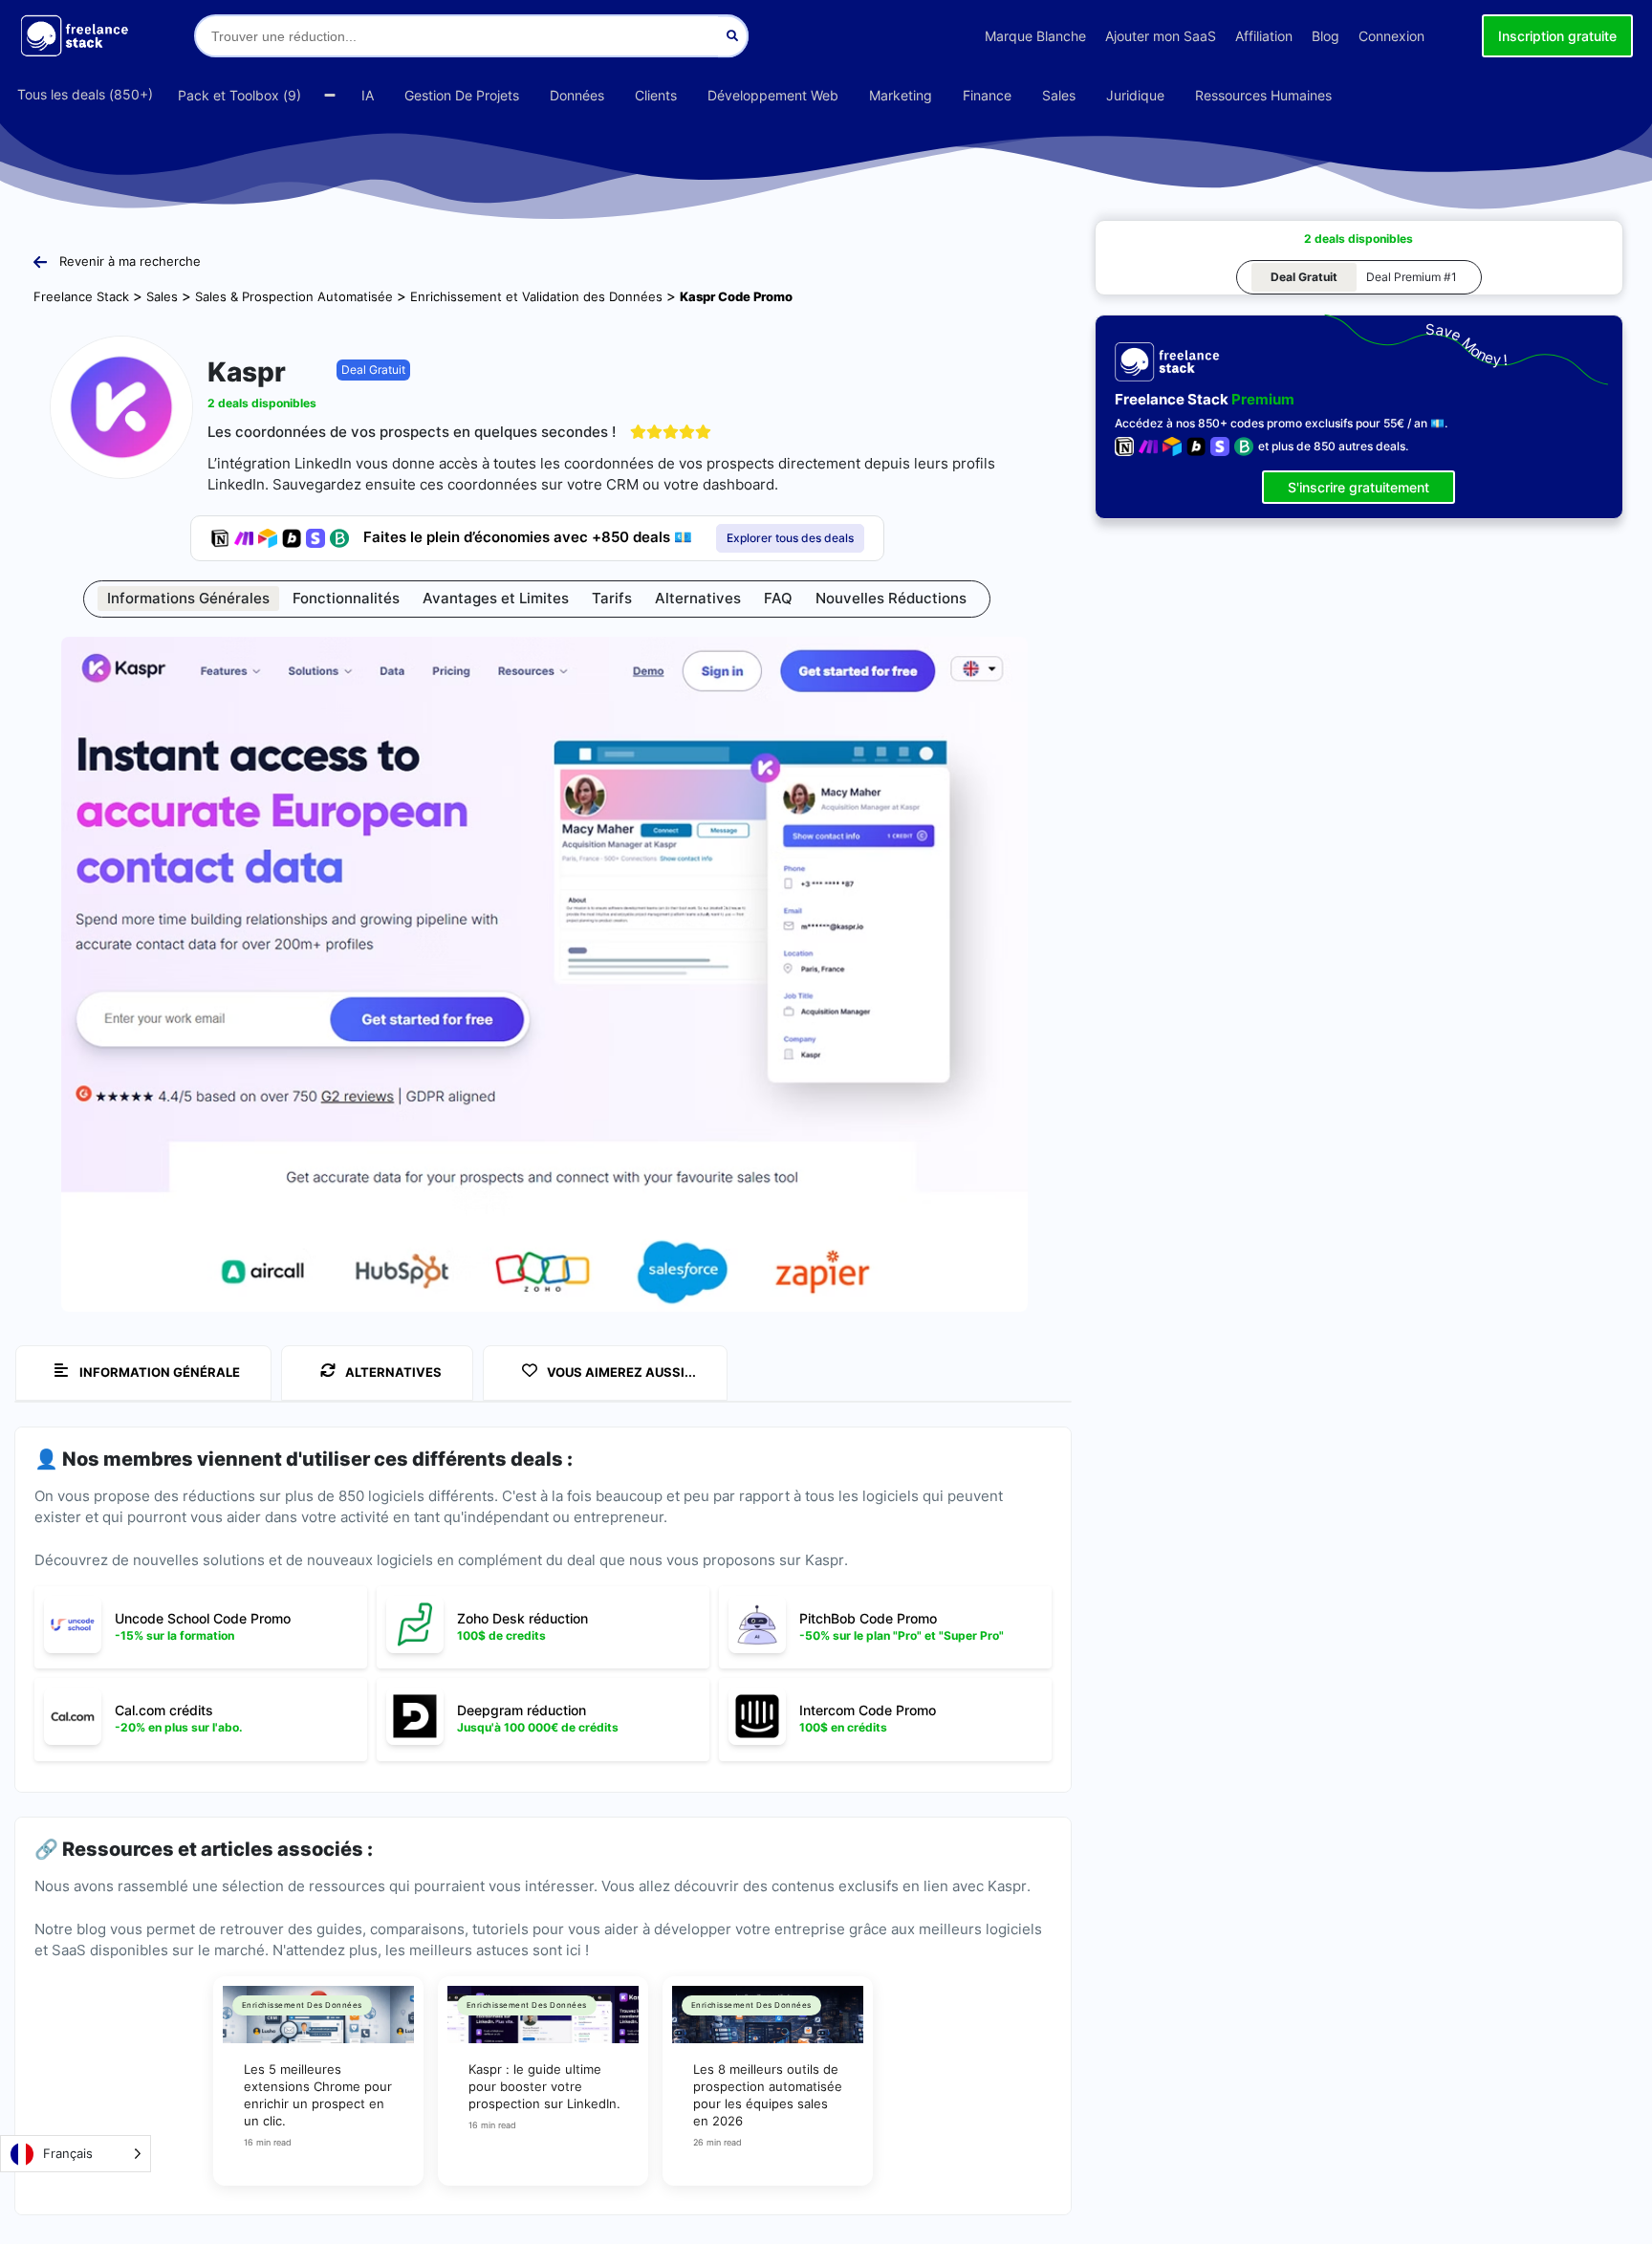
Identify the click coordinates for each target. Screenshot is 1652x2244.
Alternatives (698, 598)
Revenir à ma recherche (130, 261)
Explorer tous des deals (790, 538)
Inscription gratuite (1557, 36)
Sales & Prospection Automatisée (294, 296)
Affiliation (1264, 36)
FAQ (778, 598)
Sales (162, 296)
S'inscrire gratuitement (1359, 487)
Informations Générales (188, 598)
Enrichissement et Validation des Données (536, 296)
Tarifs (612, 598)
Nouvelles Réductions (891, 598)
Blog (1326, 36)
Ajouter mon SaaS (1161, 36)
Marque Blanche (1035, 36)
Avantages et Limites (496, 598)
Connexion (1391, 36)
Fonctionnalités (346, 598)
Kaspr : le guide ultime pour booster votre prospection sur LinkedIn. (544, 2086)
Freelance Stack (81, 296)
